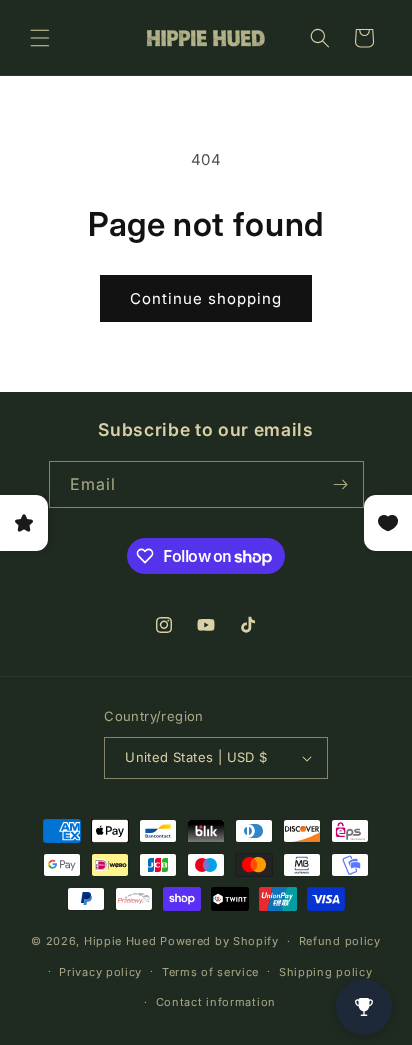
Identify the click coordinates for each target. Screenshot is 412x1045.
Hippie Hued (120, 941)
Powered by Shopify (219, 941)
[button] (40, 38)
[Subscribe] (341, 484)
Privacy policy (100, 972)
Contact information (216, 1002)
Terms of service (210, 972)
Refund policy (340, 941)
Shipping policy (326, 972)
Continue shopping (206, 298)
